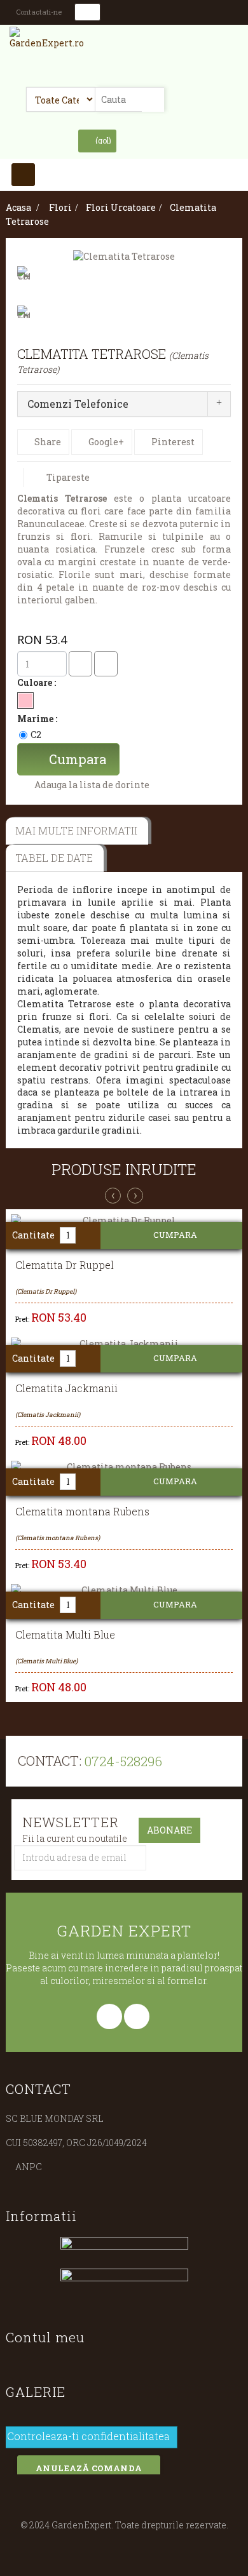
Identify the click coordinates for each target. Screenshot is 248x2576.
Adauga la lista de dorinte (91, 785)
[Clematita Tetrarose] (124, 256)
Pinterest (172, 442)
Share (47, 442)
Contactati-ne (39, 12)
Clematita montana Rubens (82, 1512)
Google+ (105, 442)
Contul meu (45, 2337)
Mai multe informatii (76, 830)
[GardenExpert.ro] (51, 43)
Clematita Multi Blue (65, 1635)
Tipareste (68, 477)
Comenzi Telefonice (78, 404)
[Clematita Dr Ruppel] (124, 1221)
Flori (60, 207)
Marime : (38, 719)
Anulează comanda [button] (89, 2468)
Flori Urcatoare (121, 207)
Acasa (18, 207)
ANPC (29, 2167)
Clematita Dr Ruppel (65, 1265)
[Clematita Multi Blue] (124, 1590)
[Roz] (25, 701)
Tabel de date (54, 858)
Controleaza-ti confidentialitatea (88, 2439)
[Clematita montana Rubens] (124, 1467)
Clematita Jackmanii (66, 1388)
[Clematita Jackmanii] (124, 1344)
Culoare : (38, 682)
